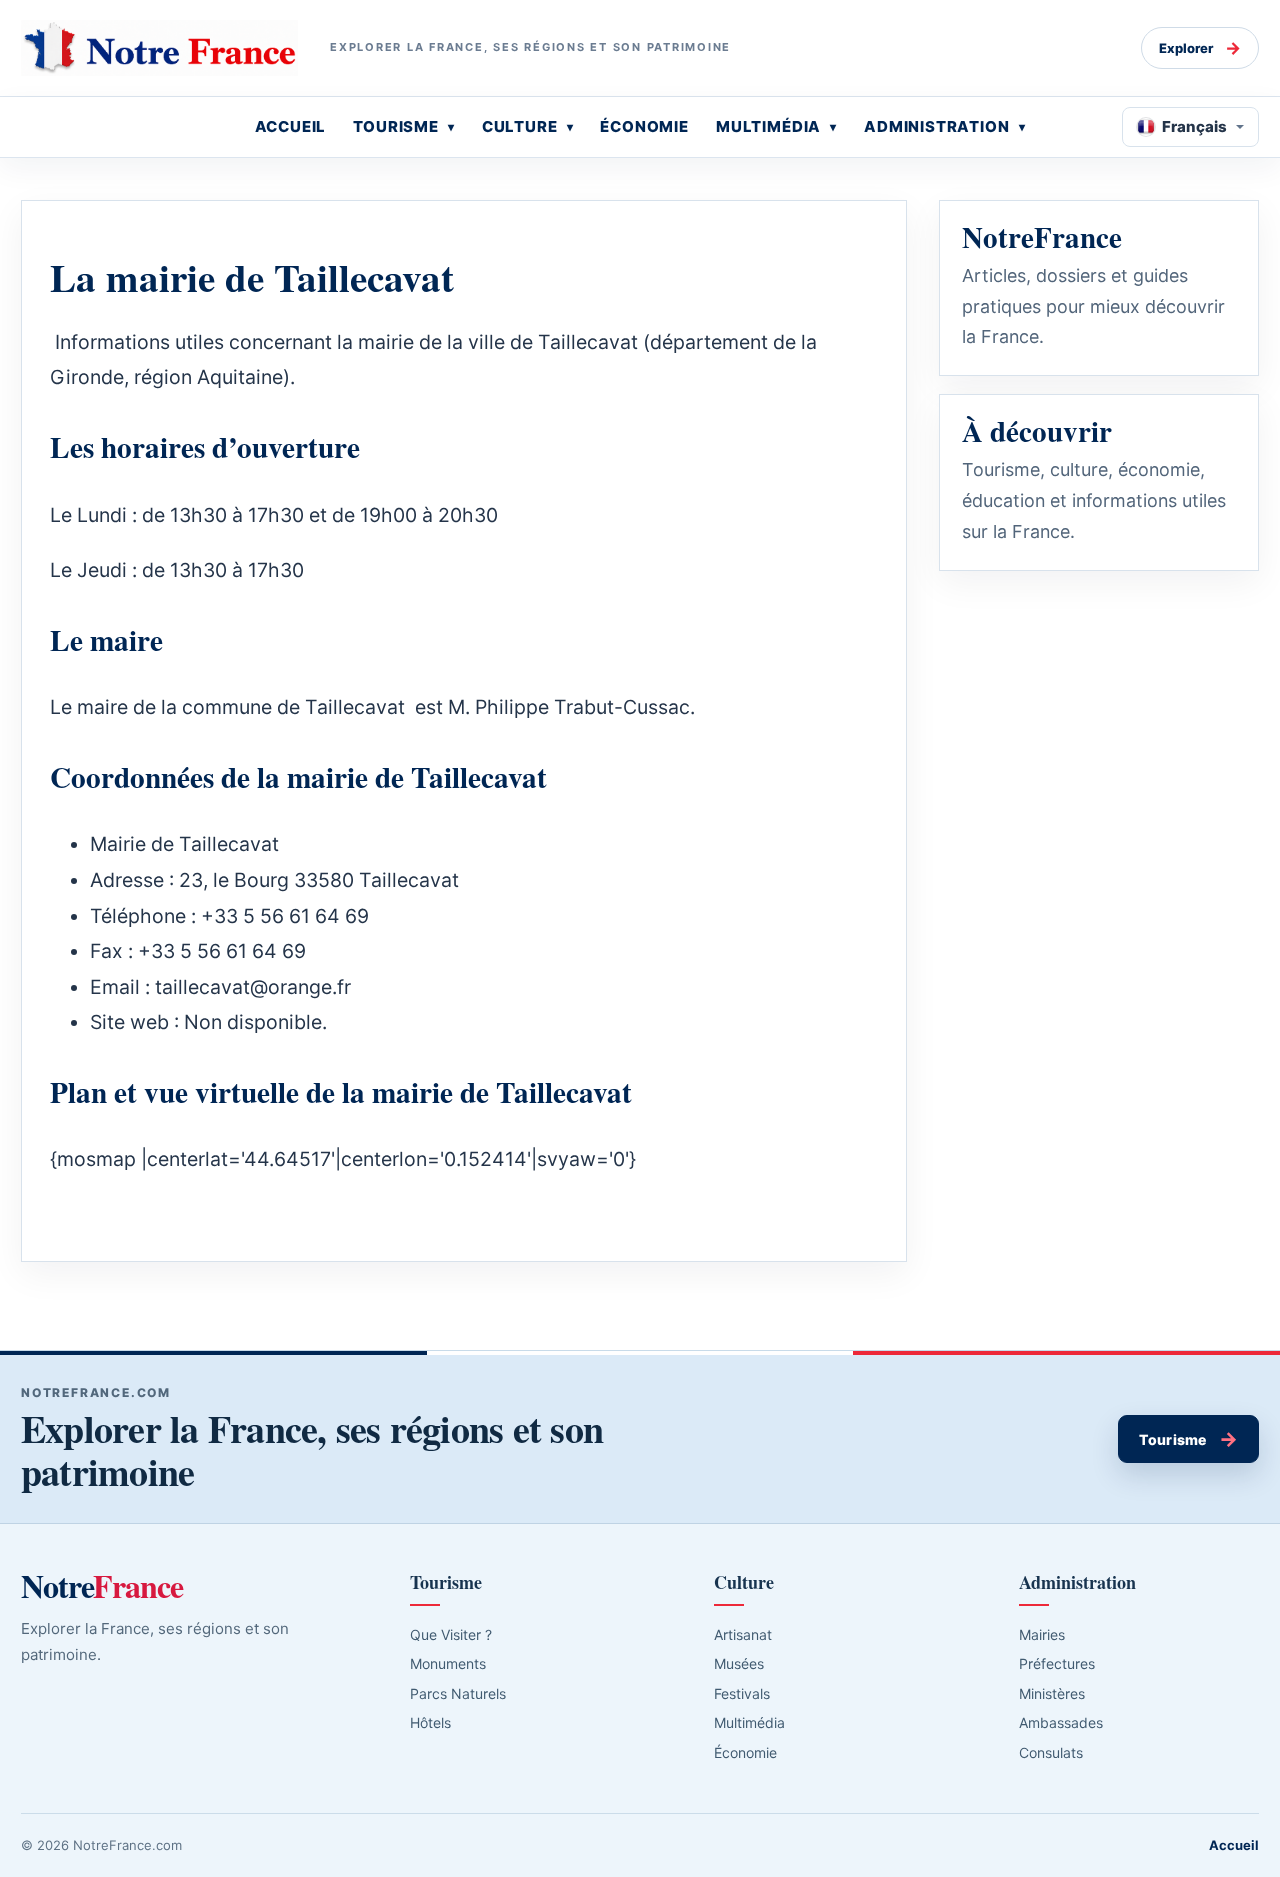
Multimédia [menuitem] (768, 126)
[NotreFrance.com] (159, 48)
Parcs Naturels (458, 1693)
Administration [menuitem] (937, 126)
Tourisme (1188, 1439)
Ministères (1052, 1693)
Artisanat (743, 1634)
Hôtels (430, 1722)
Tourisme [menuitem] (396, 126)
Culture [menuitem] (520, 126)
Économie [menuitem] (644, 126)
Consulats (1051, 1752)
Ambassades (1061, 1722)
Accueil (1234, 1845)
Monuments (448, 1663)
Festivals (742, 1693)
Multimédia (749, 1722)
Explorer (1200, 48)
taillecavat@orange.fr (253, 987)
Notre (102, 1586)
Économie (745, 1752)
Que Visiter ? (451, 1634)
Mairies (1042, 1634)
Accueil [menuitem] (291, 126)
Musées (739, 1663)
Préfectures (1057, 1663)
